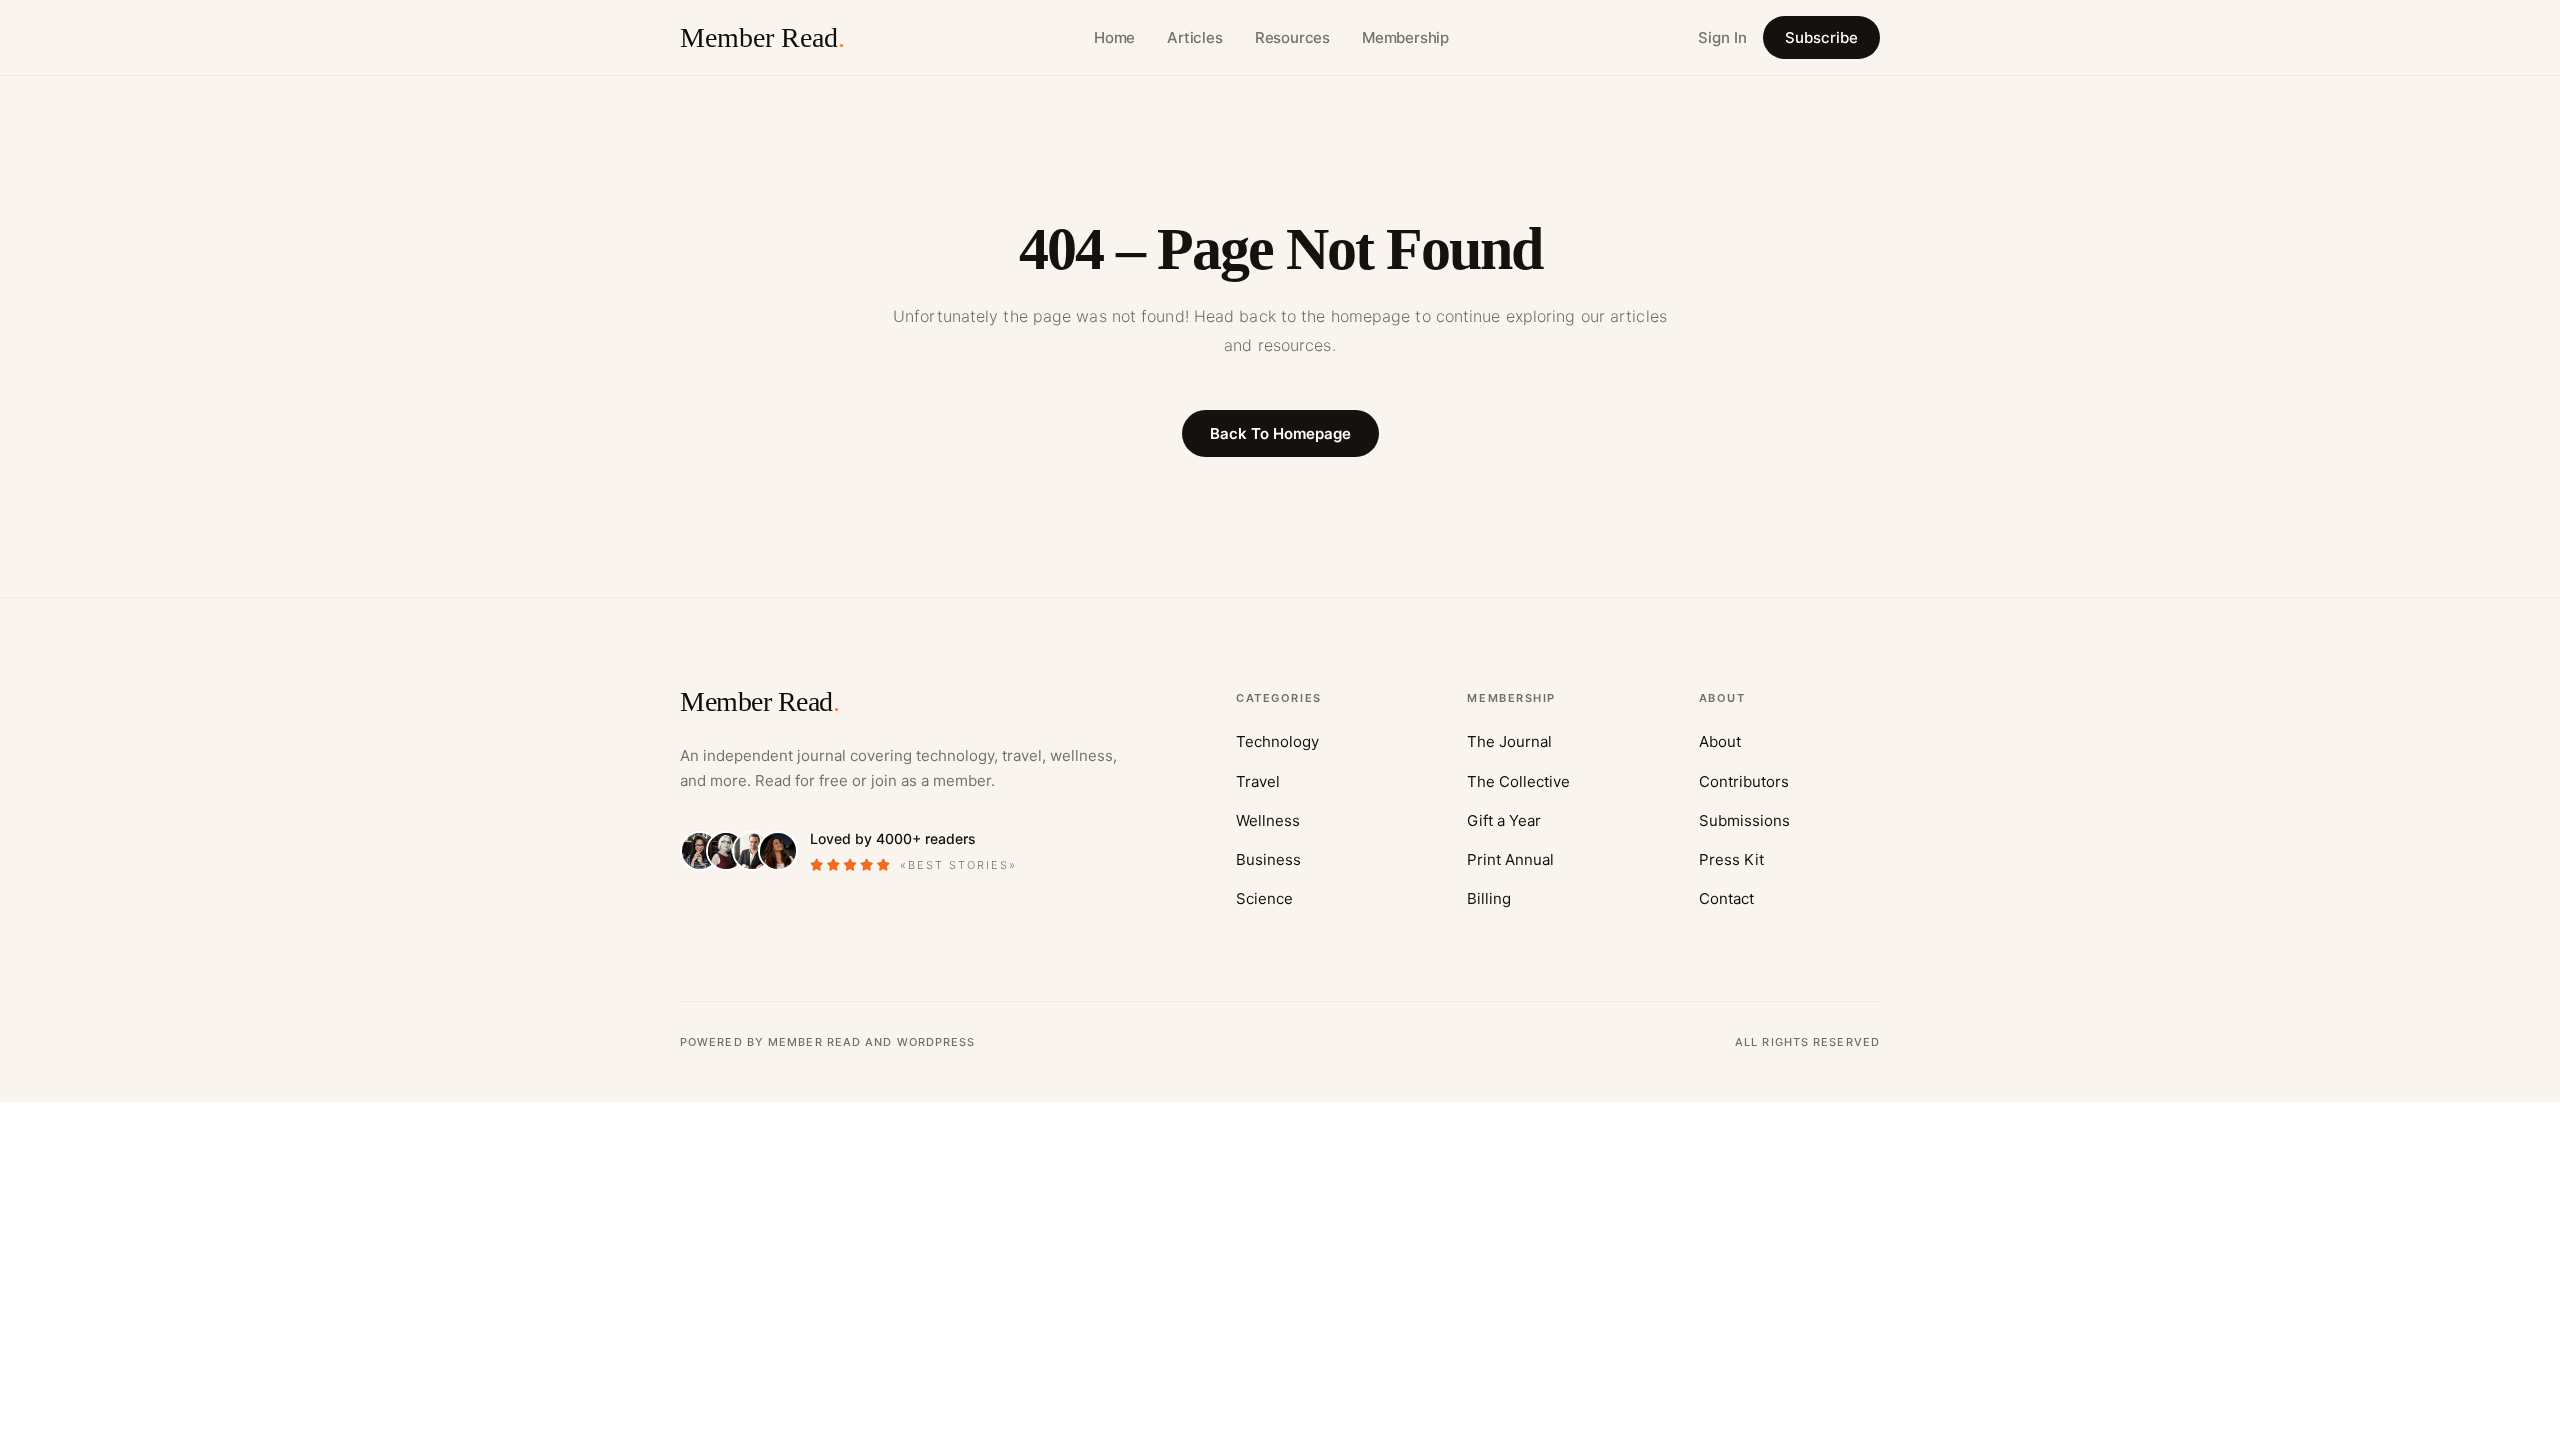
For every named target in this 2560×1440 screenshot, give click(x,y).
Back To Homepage (1280, 433)
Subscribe (1821, 37)
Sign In (1722, 37)
